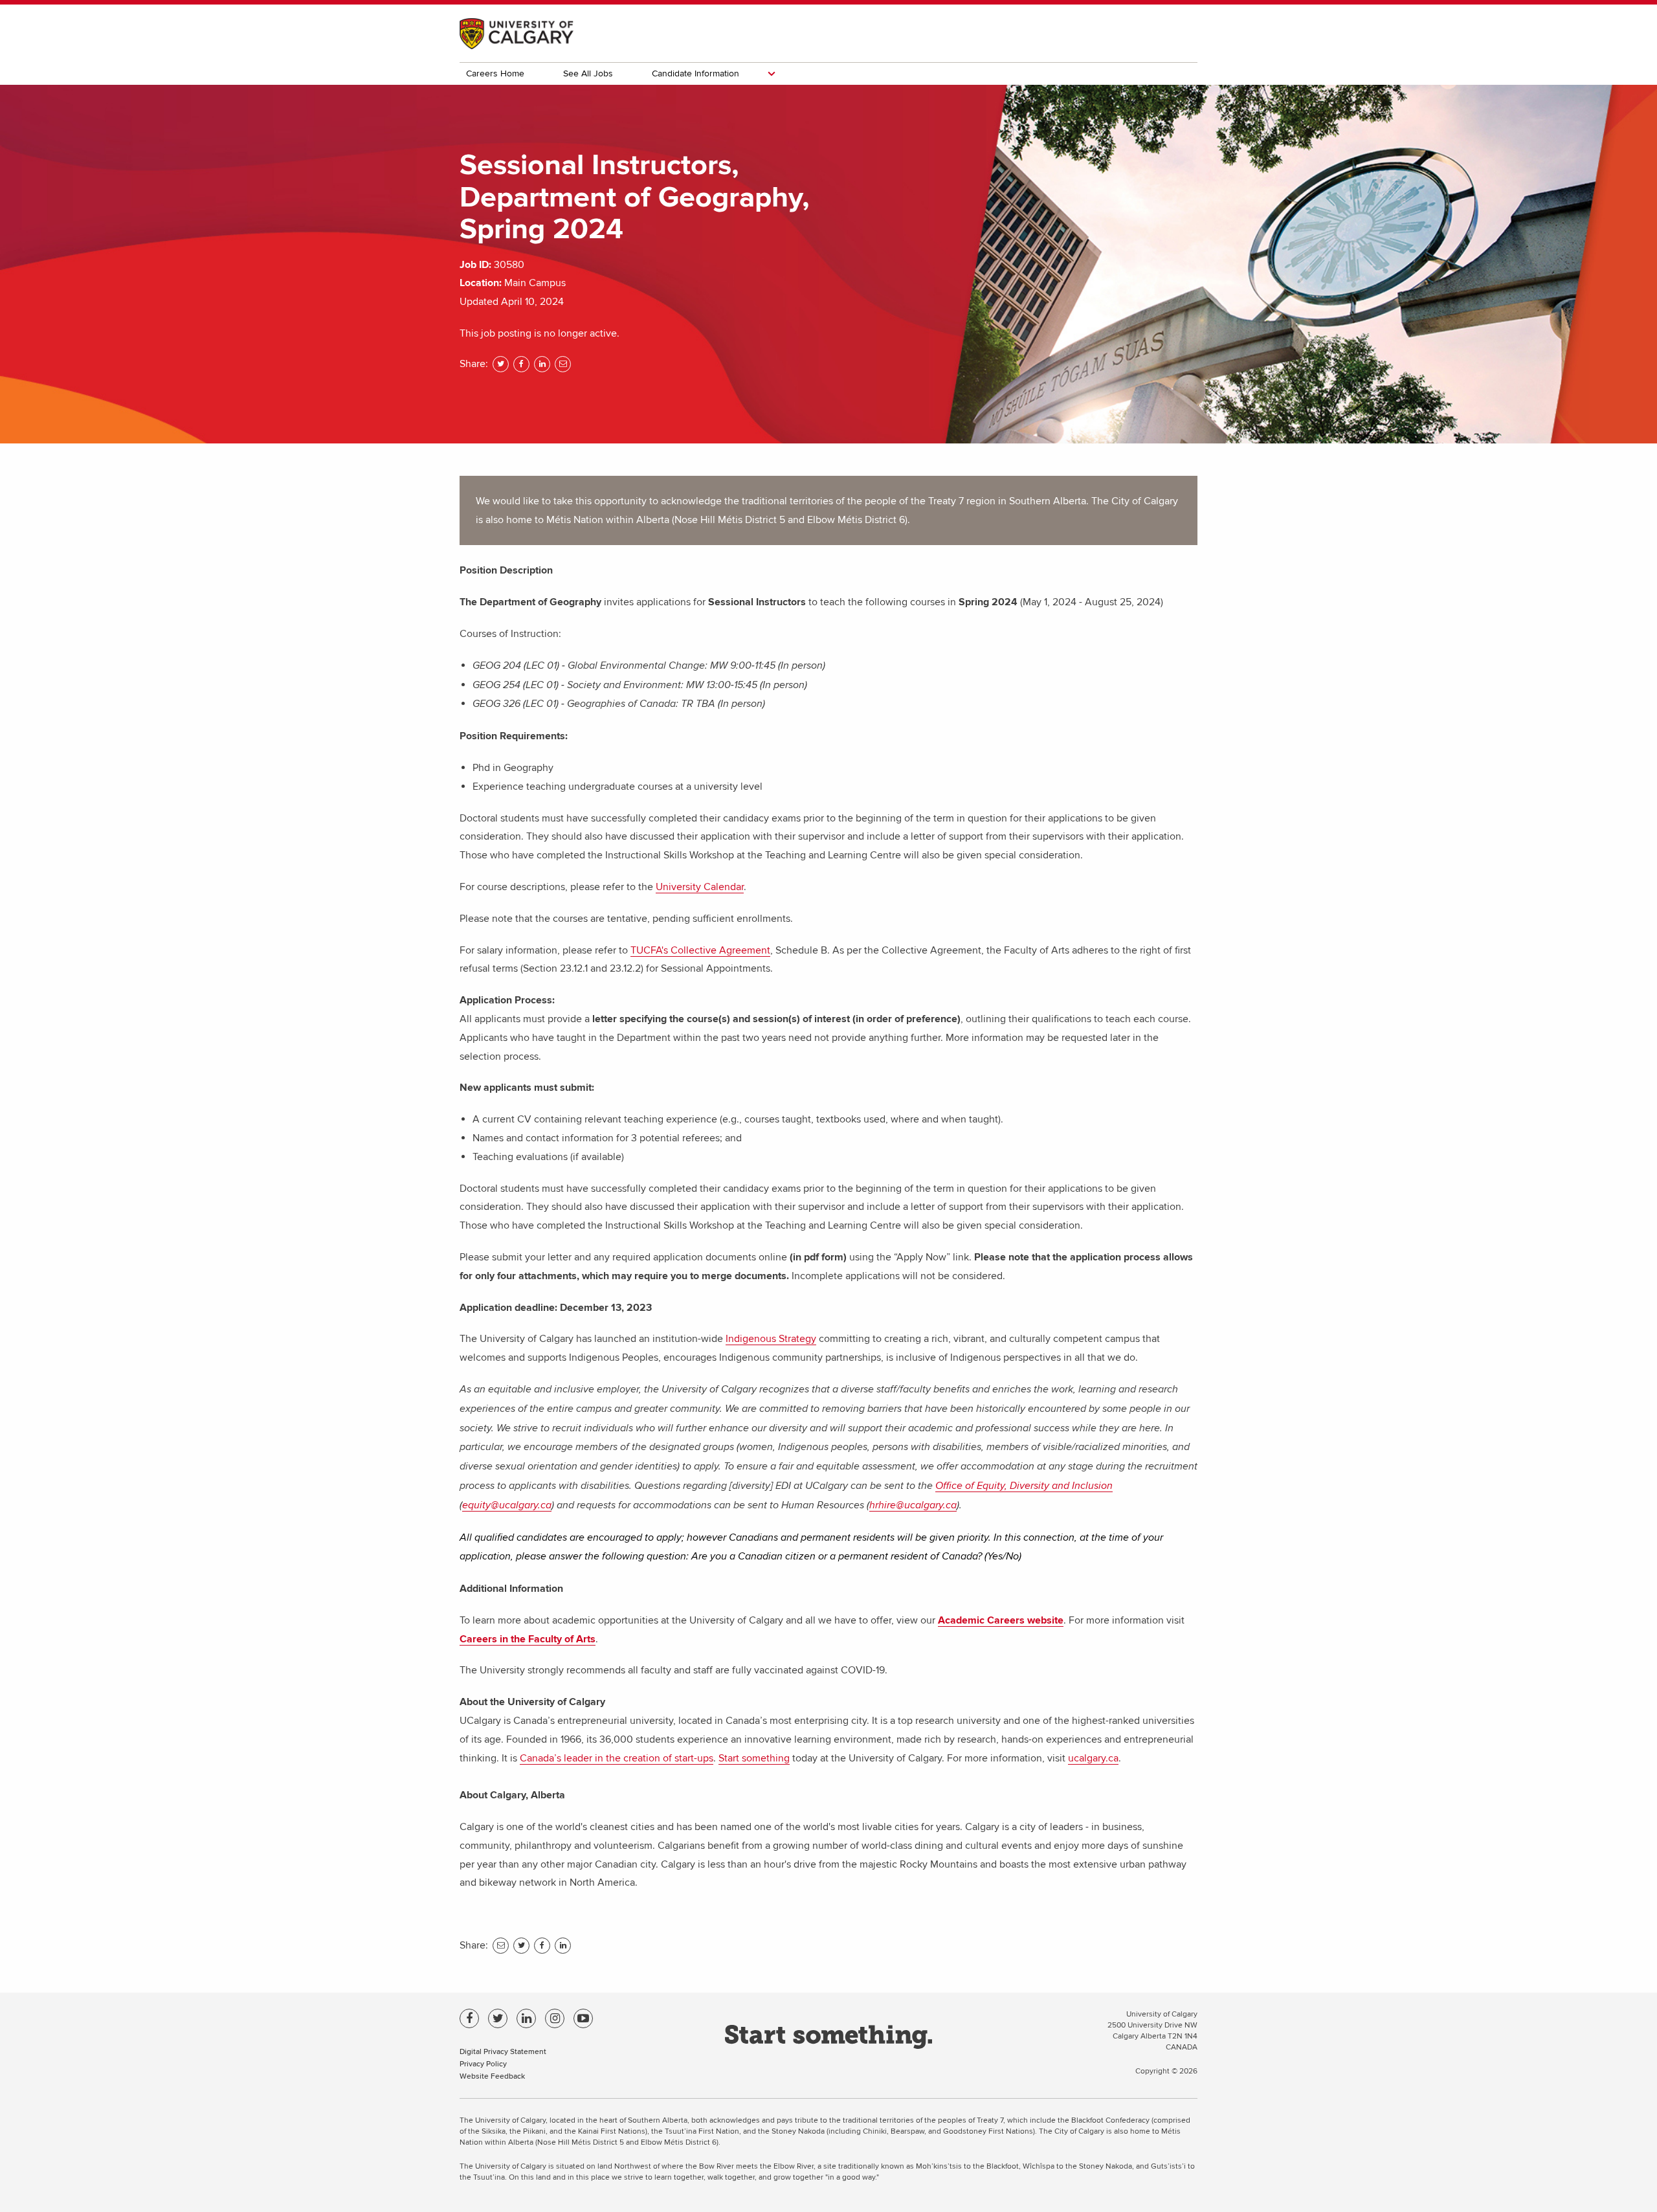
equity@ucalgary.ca (507, 1505)
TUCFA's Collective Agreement (700, 950)
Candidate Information (695, 73)
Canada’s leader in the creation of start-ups (617, 1758)
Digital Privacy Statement (503, 2051)
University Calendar (700, 887)
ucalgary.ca (1093, 1758)
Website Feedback (492, 2076)
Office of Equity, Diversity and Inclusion (1024, 1486)
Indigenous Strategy (771, 1339)
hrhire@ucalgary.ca (913, 1505)
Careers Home (495, 73)
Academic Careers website (1001, 1620)
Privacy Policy (483, 2063)
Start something (754, 1758)
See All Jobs (588, 73)
